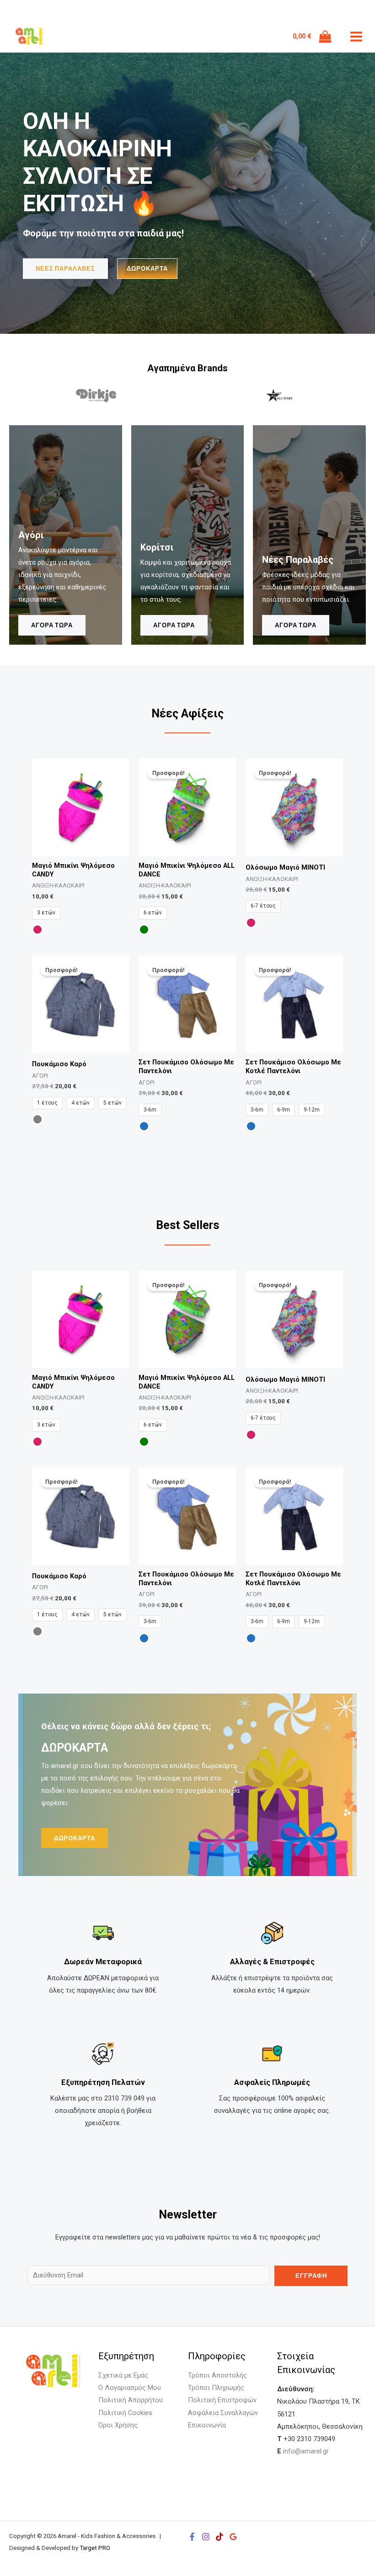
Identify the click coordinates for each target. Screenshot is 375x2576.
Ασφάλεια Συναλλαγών (223, 2413)
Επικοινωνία (207, 2425)
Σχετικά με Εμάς (123, 2375)
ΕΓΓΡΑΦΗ (311, 2276)
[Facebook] (192, 2537)
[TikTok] (220, 2537)
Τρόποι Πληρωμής (216, 2388)
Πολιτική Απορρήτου (131, 2400)
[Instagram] (206, 2537)
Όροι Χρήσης (118, 2425)
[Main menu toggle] (356, 37)
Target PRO (95, 2548)
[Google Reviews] (233, 2537)
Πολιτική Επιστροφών (222, 2400)
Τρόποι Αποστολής (217, 2375)
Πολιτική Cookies (125, 2413)
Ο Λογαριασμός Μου (130, 2388)
